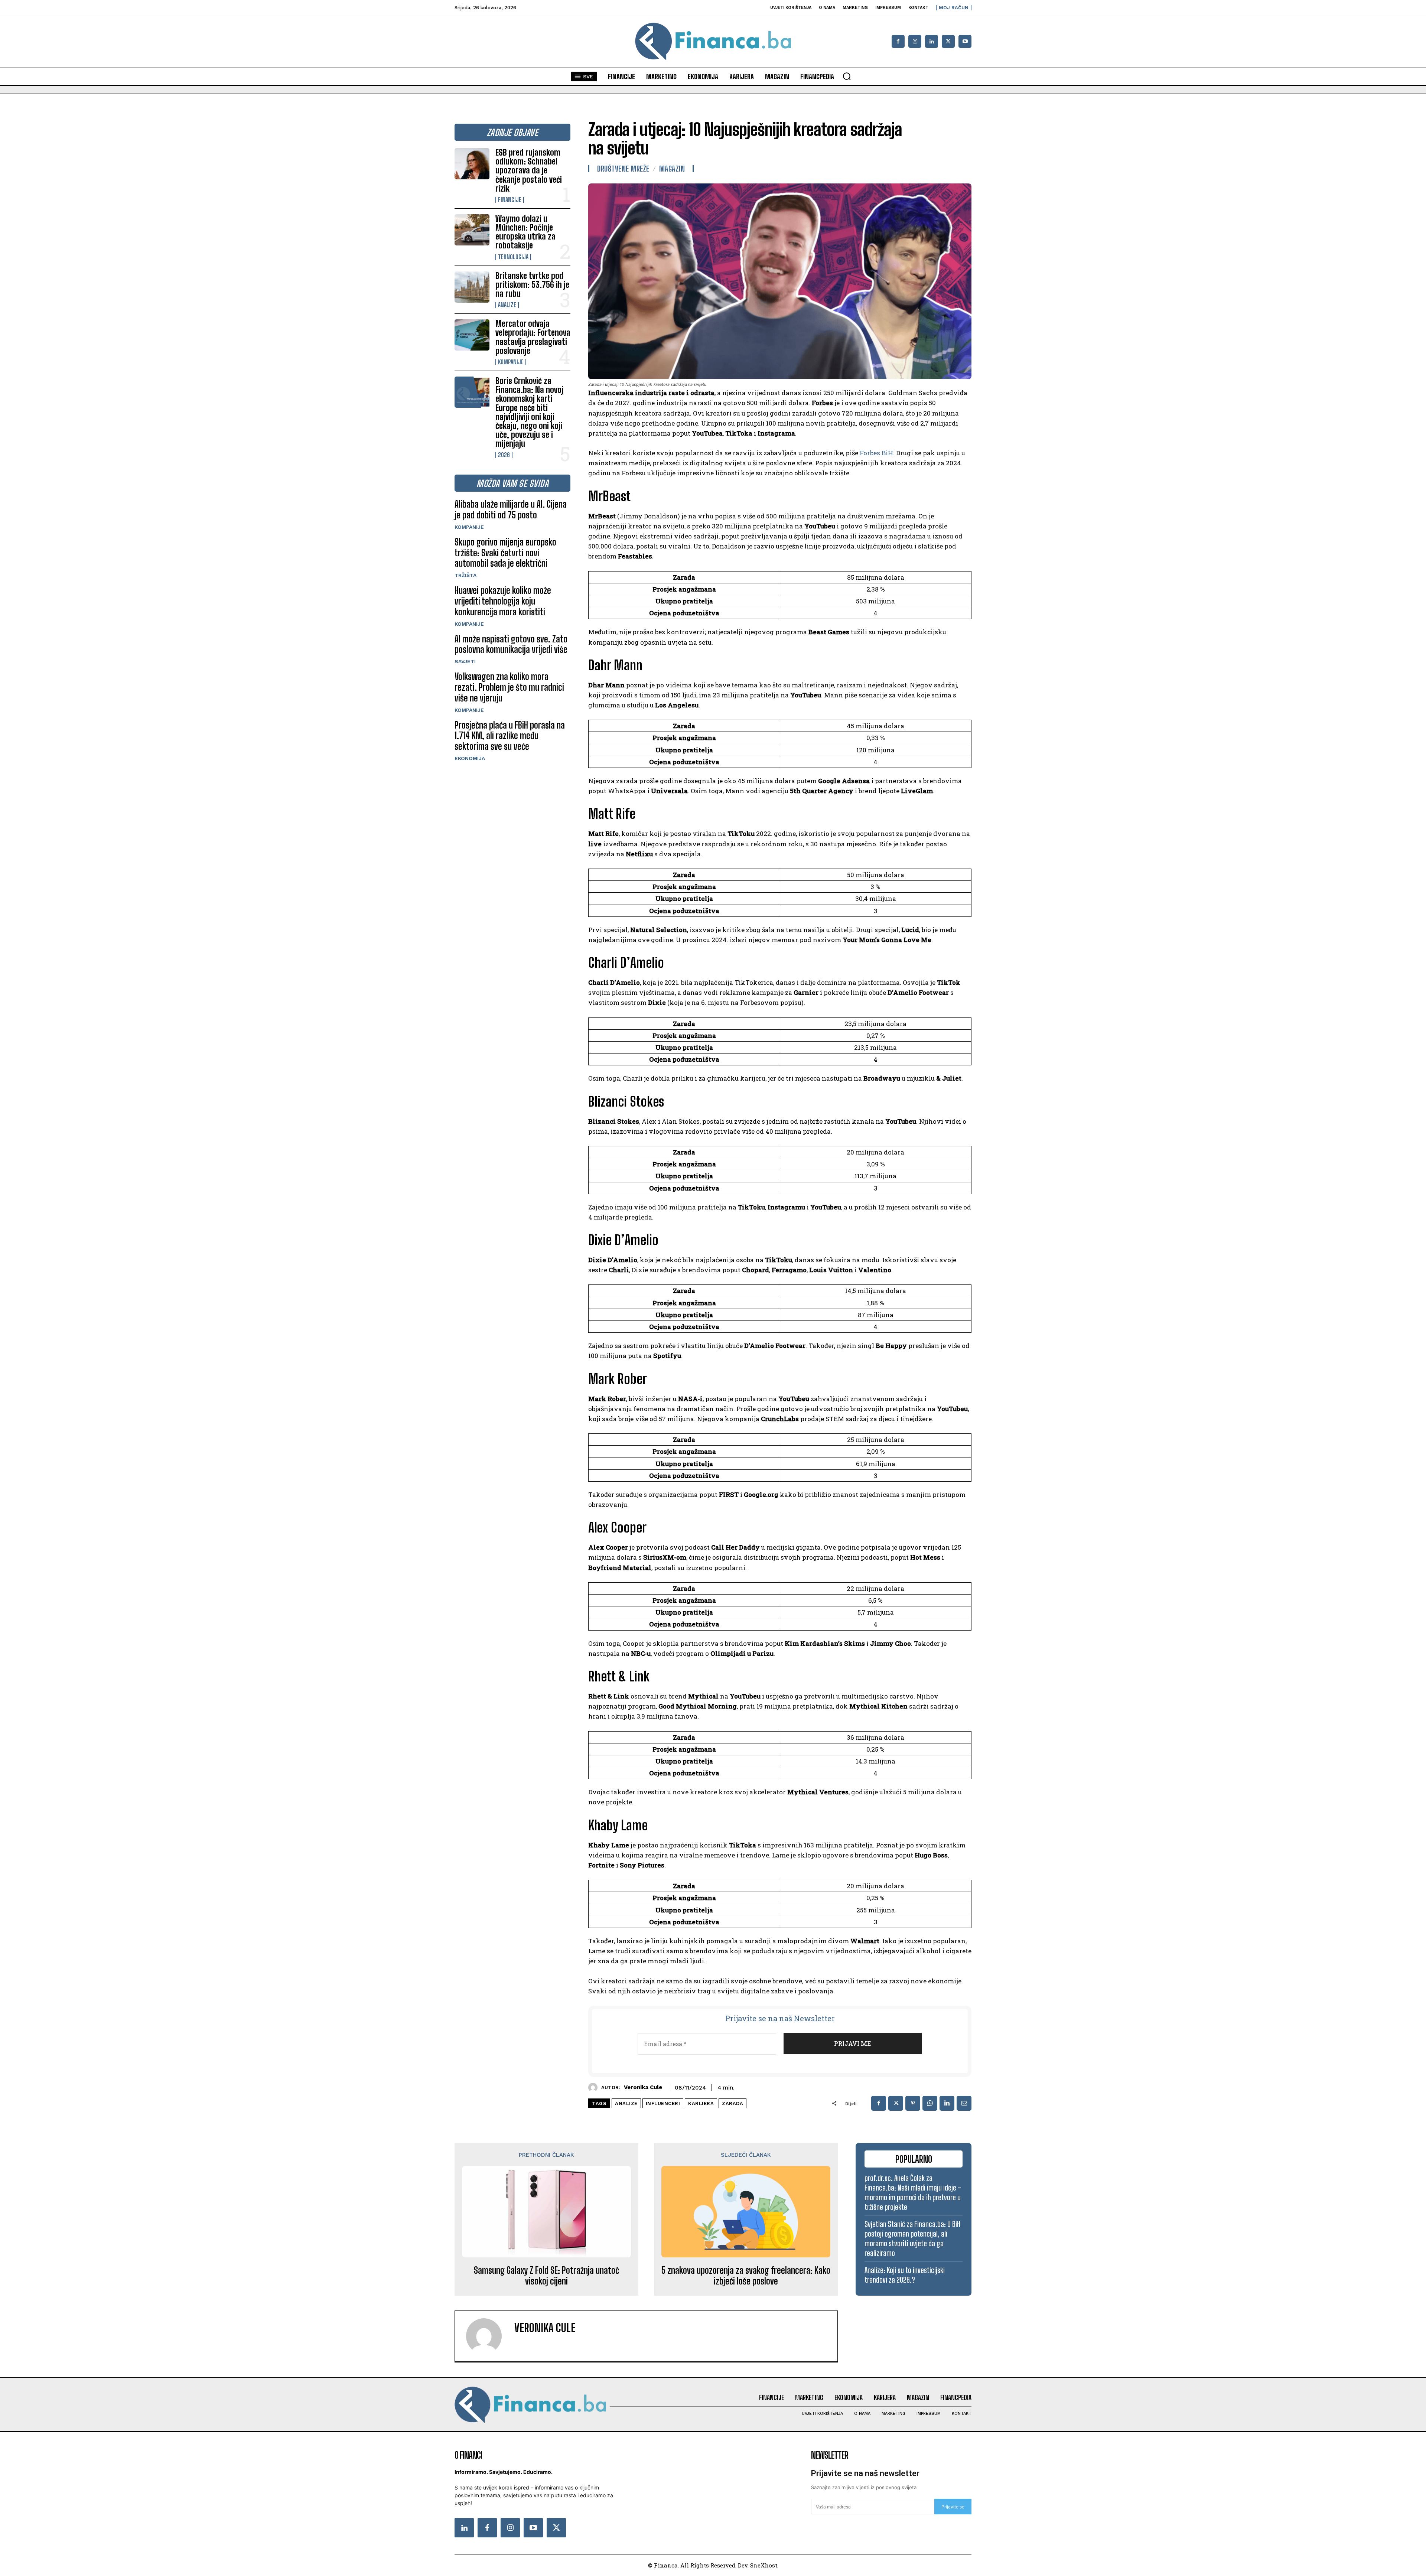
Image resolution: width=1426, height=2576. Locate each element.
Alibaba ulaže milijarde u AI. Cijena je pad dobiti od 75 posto (511, 509)
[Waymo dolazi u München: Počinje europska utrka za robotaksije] (472, 230)
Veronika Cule (643, 2087)
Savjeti (465, 661)
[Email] (964, 2103)
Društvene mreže (623, 169)
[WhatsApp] (930, 2103)
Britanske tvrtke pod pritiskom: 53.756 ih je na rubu (532, 285)
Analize (507, 305)
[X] (948, 41)
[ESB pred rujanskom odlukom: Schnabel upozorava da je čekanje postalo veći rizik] (472, 164)
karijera (701, 2103)
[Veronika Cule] (595, 2087)
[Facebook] (898, 41)
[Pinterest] (913, 2103)
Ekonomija (470, 758)
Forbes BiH (876, 453)
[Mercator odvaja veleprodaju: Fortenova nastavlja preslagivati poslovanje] (472, 335)
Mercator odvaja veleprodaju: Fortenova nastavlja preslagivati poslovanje (533, 337)
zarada (732, 2103)
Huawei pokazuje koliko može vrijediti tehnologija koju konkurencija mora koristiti (503, 601)
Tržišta (465, 575)
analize (626, 2103)
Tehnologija (513, 257)
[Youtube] (965, 41)
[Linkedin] (932, 41)
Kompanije (511, 362)
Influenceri (663, 2103)
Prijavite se (953, 2507)
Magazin (672, 169)
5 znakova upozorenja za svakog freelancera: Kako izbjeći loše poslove (746, 2276)
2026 (504, 455)
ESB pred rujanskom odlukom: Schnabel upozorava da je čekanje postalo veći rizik (529, 170)
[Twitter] (556, 2528)
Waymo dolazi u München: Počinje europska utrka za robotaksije (525, 232)
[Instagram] (915, 41)
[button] (847, 76)
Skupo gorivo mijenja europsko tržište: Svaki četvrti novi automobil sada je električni (505, 553)
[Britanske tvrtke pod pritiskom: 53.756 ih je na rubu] (472, 287)
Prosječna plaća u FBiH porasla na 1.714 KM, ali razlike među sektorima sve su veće (510, 736)
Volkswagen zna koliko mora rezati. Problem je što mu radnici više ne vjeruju (509, 687)
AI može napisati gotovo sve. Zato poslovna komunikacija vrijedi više (511, 644)
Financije (510, 200)
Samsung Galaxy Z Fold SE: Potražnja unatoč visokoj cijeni (546, 2276)
